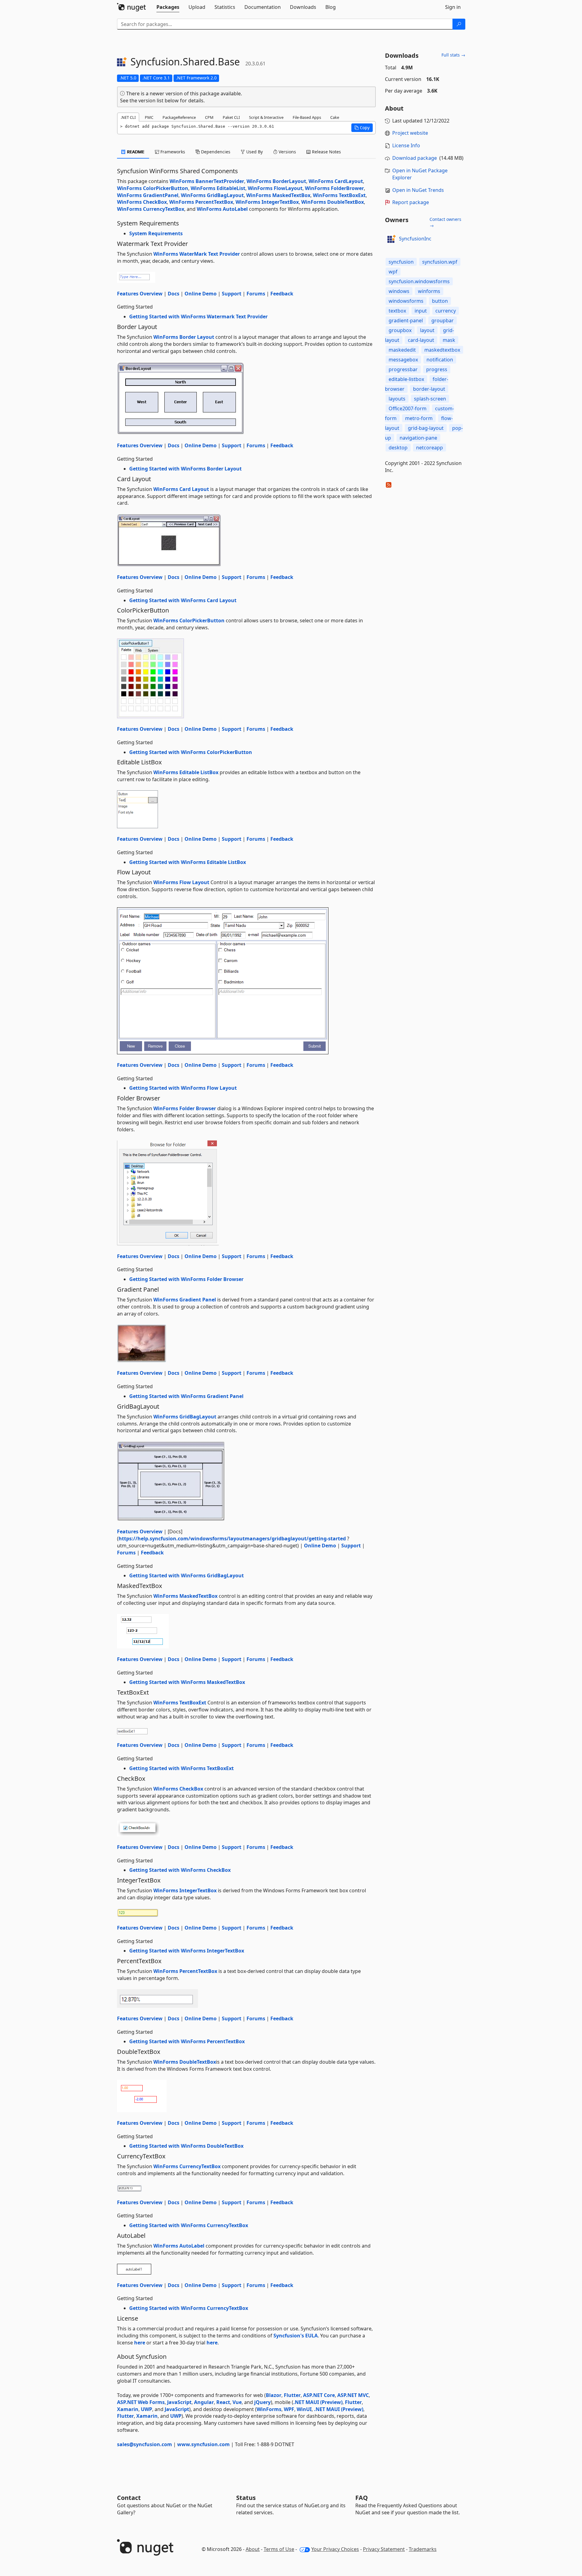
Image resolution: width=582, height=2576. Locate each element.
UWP (146, 2409)
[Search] (459, 24)
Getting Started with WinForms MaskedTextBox (187, 1682)
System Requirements (156, 233)
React (223, 2402)
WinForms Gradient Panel (185, 1300)
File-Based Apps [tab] (307, 117)
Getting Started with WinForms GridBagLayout (187, 1575)
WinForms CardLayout (336, 181)
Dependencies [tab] (215, 152)
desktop (398, 448)
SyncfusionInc (415, 239)
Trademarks (423, 2549)
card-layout (421, 340)
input (421, 311)
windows (399, 291)
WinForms (269, 2409)
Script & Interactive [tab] (266, 117)
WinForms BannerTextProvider (207, 181)
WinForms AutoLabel (222, 209)
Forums (256, 294)
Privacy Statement (384, 2549)
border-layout (429, 389)
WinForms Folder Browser (185, 1108)
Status (246, 2498)
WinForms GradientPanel (148, 195)
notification (440, 360)
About (253, 2549)
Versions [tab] (287, 152)
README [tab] (135, 152)
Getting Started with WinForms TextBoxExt (181, 1768)
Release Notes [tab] (326, 152)
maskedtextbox (442, 350)
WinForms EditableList (218, 188)
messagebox (403, 360)
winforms (429, 291)
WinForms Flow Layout (181, 882)
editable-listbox (406, 379)
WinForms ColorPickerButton (153, 188)
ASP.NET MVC (353, 2395)
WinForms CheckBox (142, 202)
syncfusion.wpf (440, 262)
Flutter (292, 2395)
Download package (415, 158)
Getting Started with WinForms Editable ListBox (188, 862)
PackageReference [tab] (179, 117)
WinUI (304, 2409)
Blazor (274, 2395)
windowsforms (406, 301)
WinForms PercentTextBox (201, 202)
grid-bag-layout (426, 428)
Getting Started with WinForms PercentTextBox (187, 2041)
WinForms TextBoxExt (339, 195)
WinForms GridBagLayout (212, 195)
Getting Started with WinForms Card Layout (183, 600)
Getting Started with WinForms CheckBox (180, 1870)
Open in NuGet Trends (418, 190)
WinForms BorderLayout (276, 181)
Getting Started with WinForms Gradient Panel (186, 1396)
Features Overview (140, 294)
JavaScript (179, 2402)
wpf (393, 272)
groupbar (443, 320)
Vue (237, 2402)
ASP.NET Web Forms (141, 2402)
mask (449, 340)
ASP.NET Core (319, 2395)
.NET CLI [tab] (128, 117)
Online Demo (201, 294)
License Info (406, 145)
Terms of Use (279, 2549)
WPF (289, 2409)
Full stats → (453, 55)
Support (232, 294)
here (140, 2343)
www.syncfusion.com (203, 2444)
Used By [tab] (254, 152)
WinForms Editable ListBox (186, 772)
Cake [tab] (335, 117)
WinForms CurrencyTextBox (151, 209)
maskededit (402, 350)
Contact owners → (445, 222)
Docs (174, 294)
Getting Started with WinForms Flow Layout (183, 1088)
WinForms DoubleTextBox (333, 202)
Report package (411, 202)
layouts (397, 399)
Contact (129, 2498)
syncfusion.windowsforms (419, 281)
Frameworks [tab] (172, 152)
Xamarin (128, 2409)
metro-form (419, 418)
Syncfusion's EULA (296, 2336)
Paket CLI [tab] (231, 117)
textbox (397, 311)
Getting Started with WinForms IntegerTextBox (187, 1951)
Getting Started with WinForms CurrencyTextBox (189, 2225)
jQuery (262, 2402)
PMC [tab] (149, 117)
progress (437, 369)
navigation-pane (418, 438)
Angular (204, 2402)
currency (446, 311)
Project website (410, 133)
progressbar (403, 369)
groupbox (400, 330)
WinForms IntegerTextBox (267, 202)
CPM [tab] (209, 117)
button (440, 301)
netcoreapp (430, 448)
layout (427, 330)
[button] (362, 128)
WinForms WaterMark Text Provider (197, 254)
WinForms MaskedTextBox (278, 195)
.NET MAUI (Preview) (318, 2402)
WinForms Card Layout (181, 489)
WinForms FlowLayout (275, 188)
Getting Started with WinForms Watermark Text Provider (198, 317)
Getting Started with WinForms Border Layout (185, 469)
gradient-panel (406, 320)
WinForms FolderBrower (334, 188)
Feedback (282, 294)
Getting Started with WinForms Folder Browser (186, 1279)
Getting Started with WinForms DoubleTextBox (186, 2146)
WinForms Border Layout (184, 337)
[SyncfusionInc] (391, 239)
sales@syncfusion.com (145, 2444)
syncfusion (401, 262)
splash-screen (430, 399)
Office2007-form (408, 408)
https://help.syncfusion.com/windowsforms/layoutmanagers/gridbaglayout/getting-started (232, 1539)
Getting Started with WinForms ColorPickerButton (191, 752)
